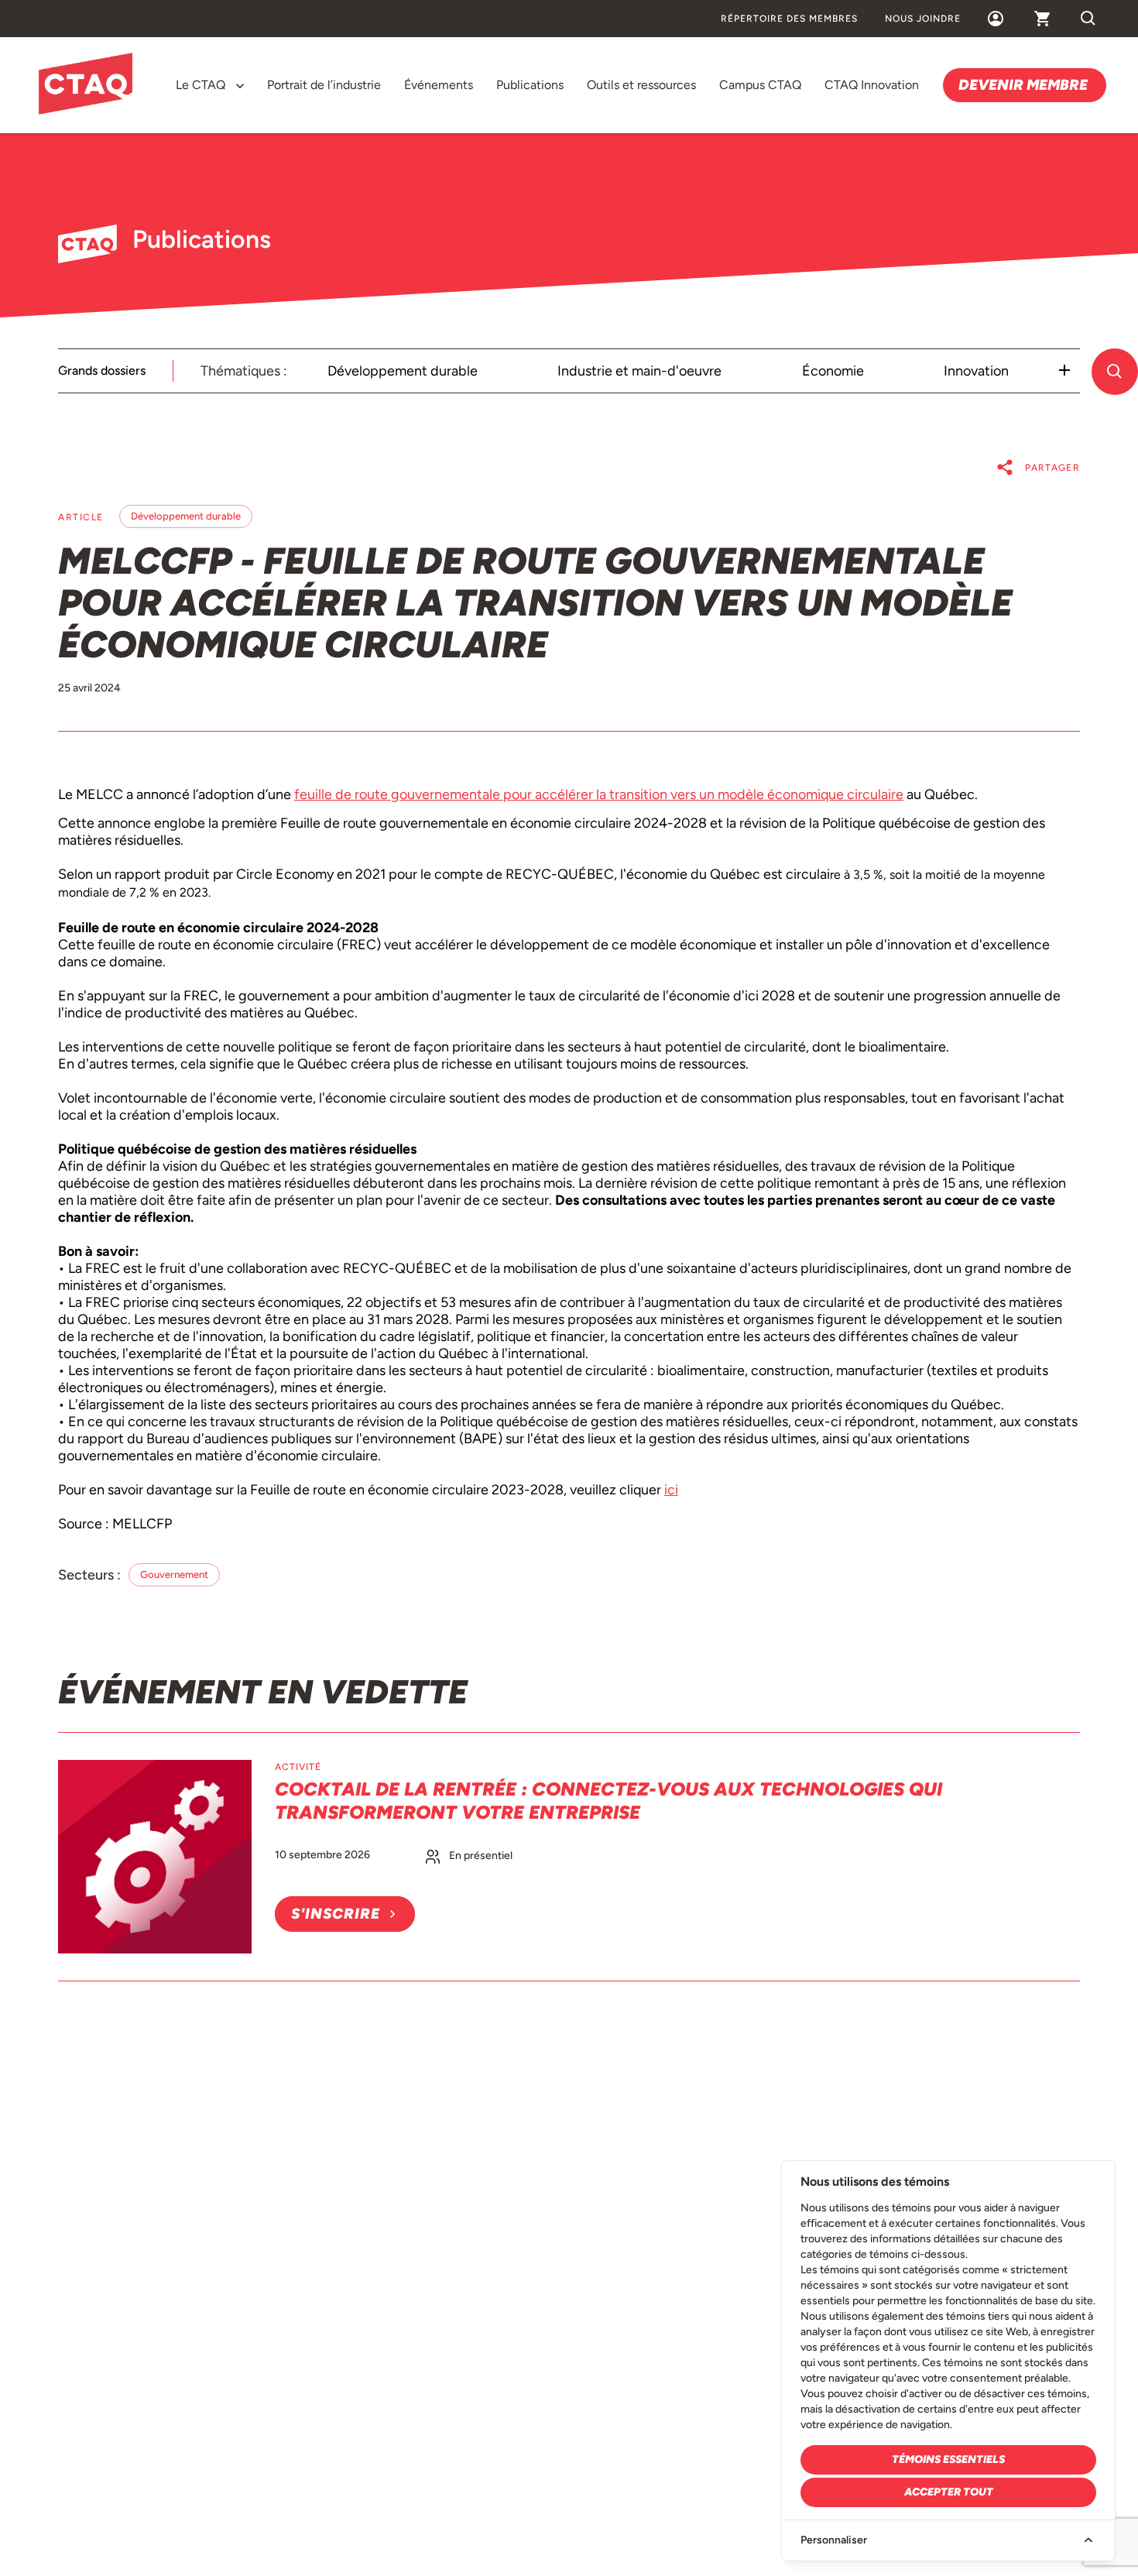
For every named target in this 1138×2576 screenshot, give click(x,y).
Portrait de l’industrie (324, 85)
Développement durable (403, 371)
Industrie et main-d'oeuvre (639, 371)
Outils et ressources (641, 85)
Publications (530, 85)
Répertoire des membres (789, 19)
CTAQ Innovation (872, 85)
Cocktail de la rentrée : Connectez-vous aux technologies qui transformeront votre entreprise (608, 1801)
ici (671, 1490)
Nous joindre (923, 19)
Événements (439, 85)
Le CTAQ (201, 85)
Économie (833, 371)
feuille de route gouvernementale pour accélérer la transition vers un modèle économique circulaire (599, 794)
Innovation (976, 371)
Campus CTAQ (760, 85)
